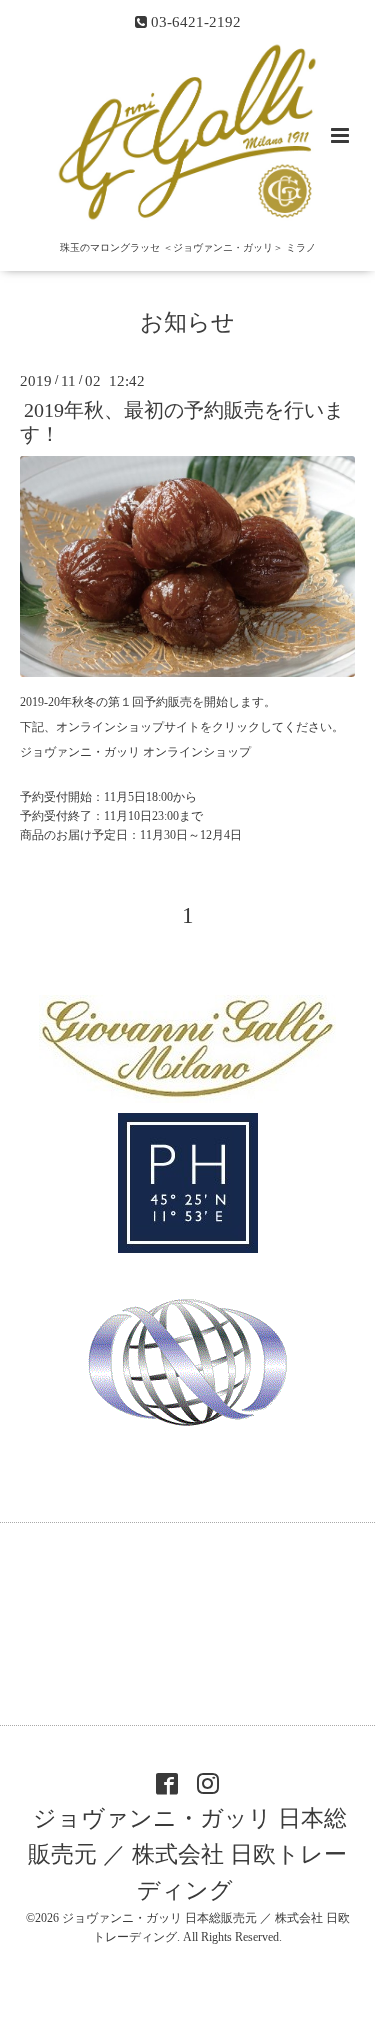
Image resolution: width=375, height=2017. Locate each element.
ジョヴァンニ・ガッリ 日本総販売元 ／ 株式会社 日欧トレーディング (187, 1854)
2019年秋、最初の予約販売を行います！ (182, 422)
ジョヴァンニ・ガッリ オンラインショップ (135, 752)
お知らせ (187, 321)
